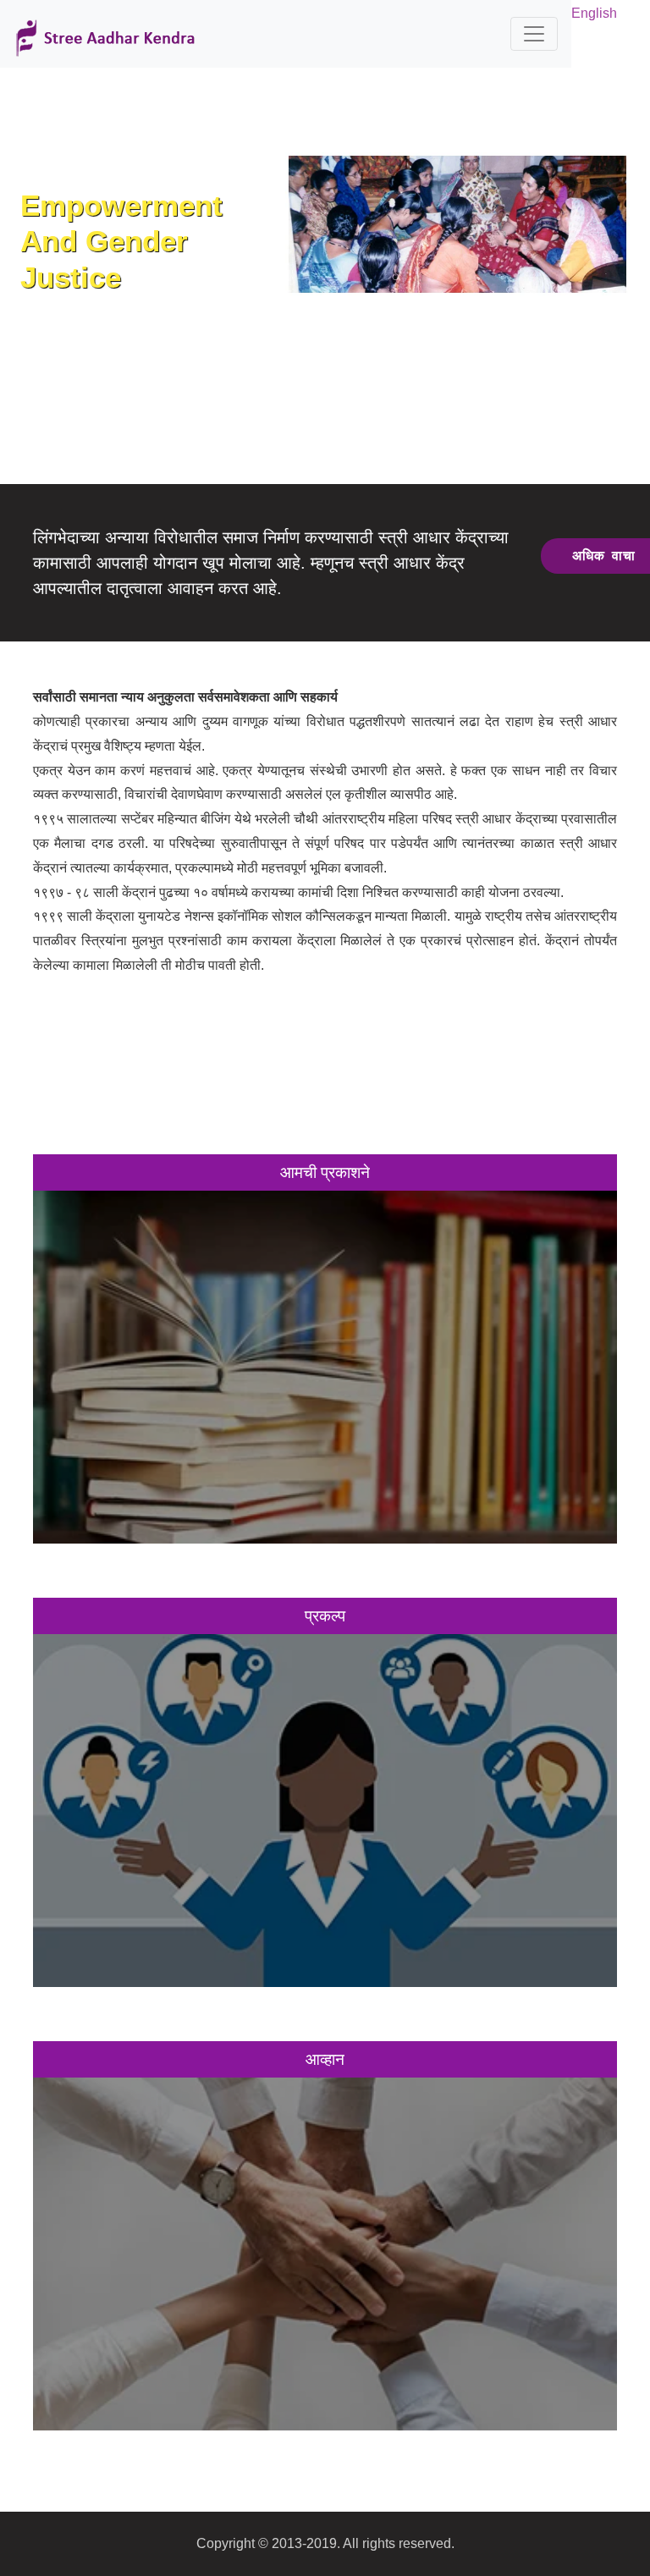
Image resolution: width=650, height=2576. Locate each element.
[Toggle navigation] (534, 34)
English (594, 13)
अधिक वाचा (325, 1354)
